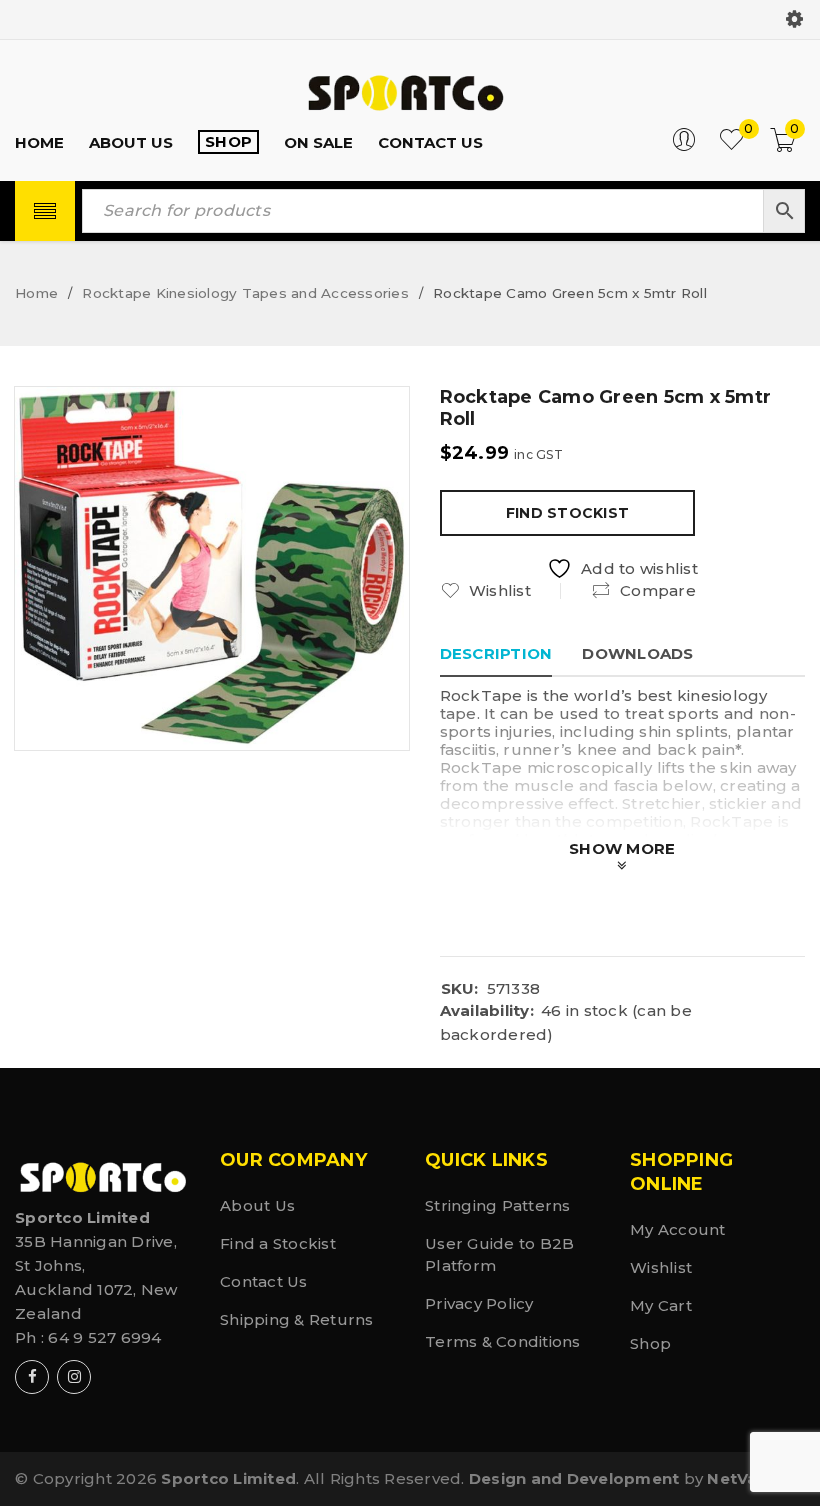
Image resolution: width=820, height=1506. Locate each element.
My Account (678, 1229)
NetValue (744, 1478)
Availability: (487, 1011)
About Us (257, 1205)
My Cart (661, 1305)
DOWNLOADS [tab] (637, 653)
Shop (650, 1343)
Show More (622, 848)
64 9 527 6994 (104, 1337)
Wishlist (661, 1267)
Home (36, 293)
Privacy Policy (479, 1303)
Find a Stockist (278, 1243)
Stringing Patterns (498, 1205)
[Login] (684, 146)
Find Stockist (567, 513)
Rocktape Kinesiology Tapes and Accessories (245, 293)
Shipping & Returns (297, 1319)
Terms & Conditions (503, 1341)
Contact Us (264, 1281)
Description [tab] (496, 653)
